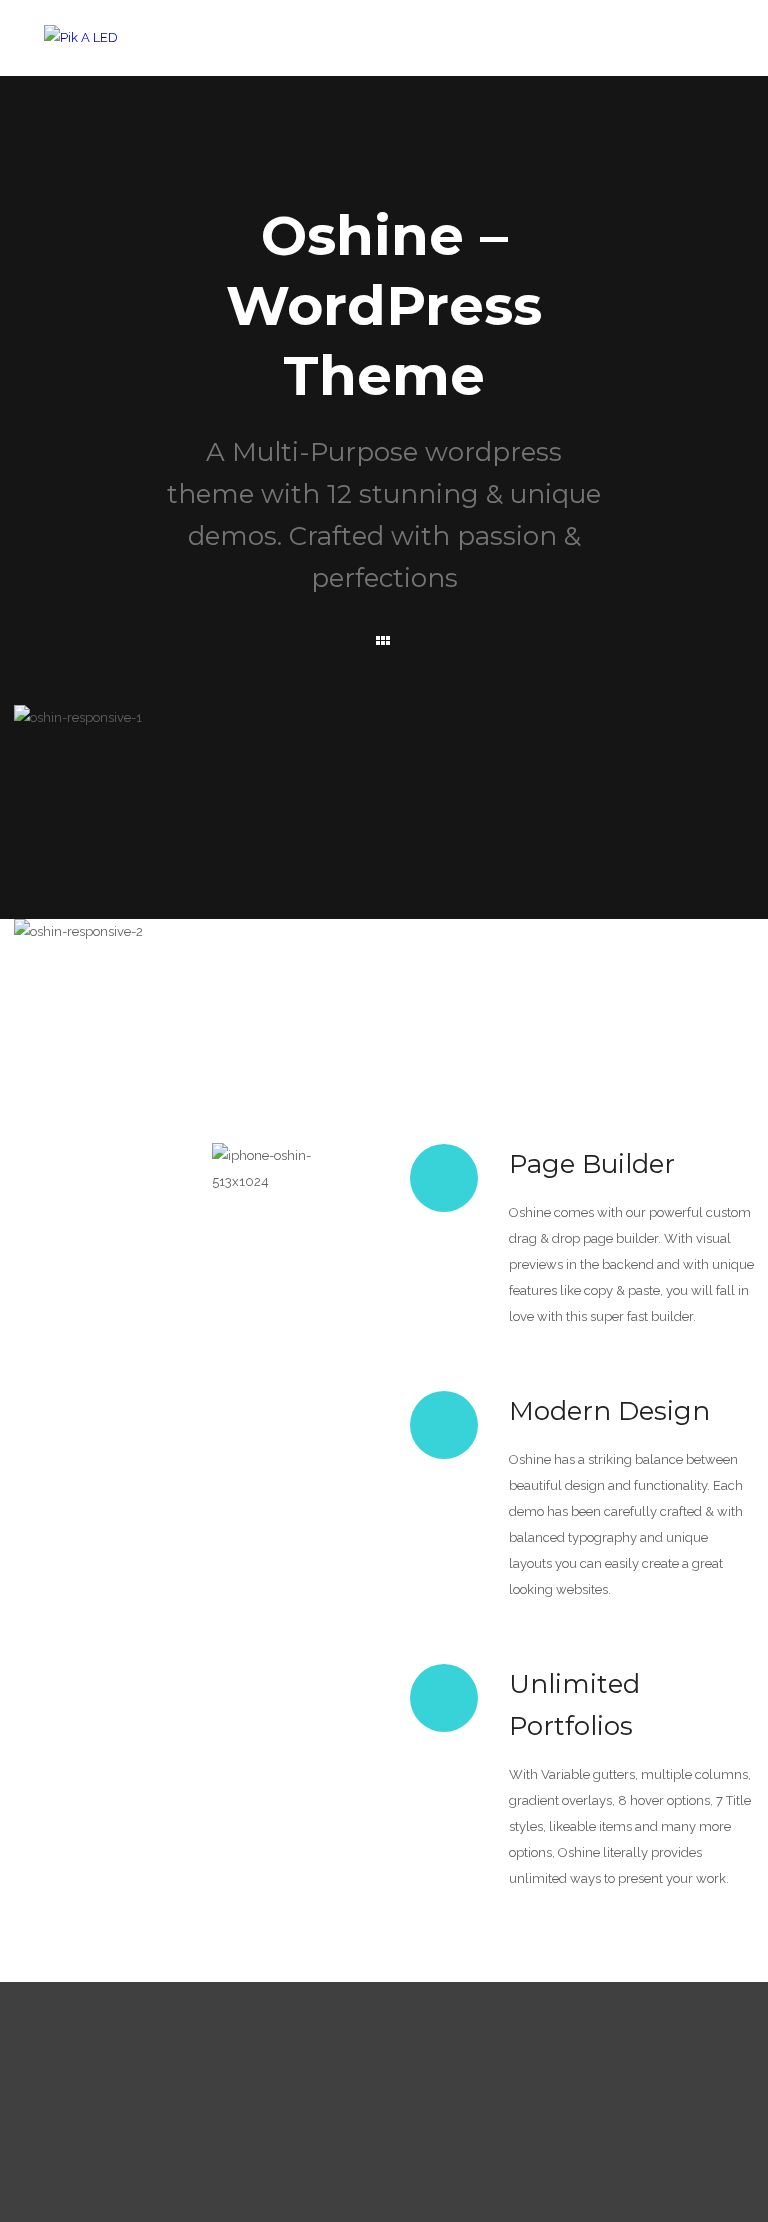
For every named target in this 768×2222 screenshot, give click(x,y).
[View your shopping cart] (672, 15)
